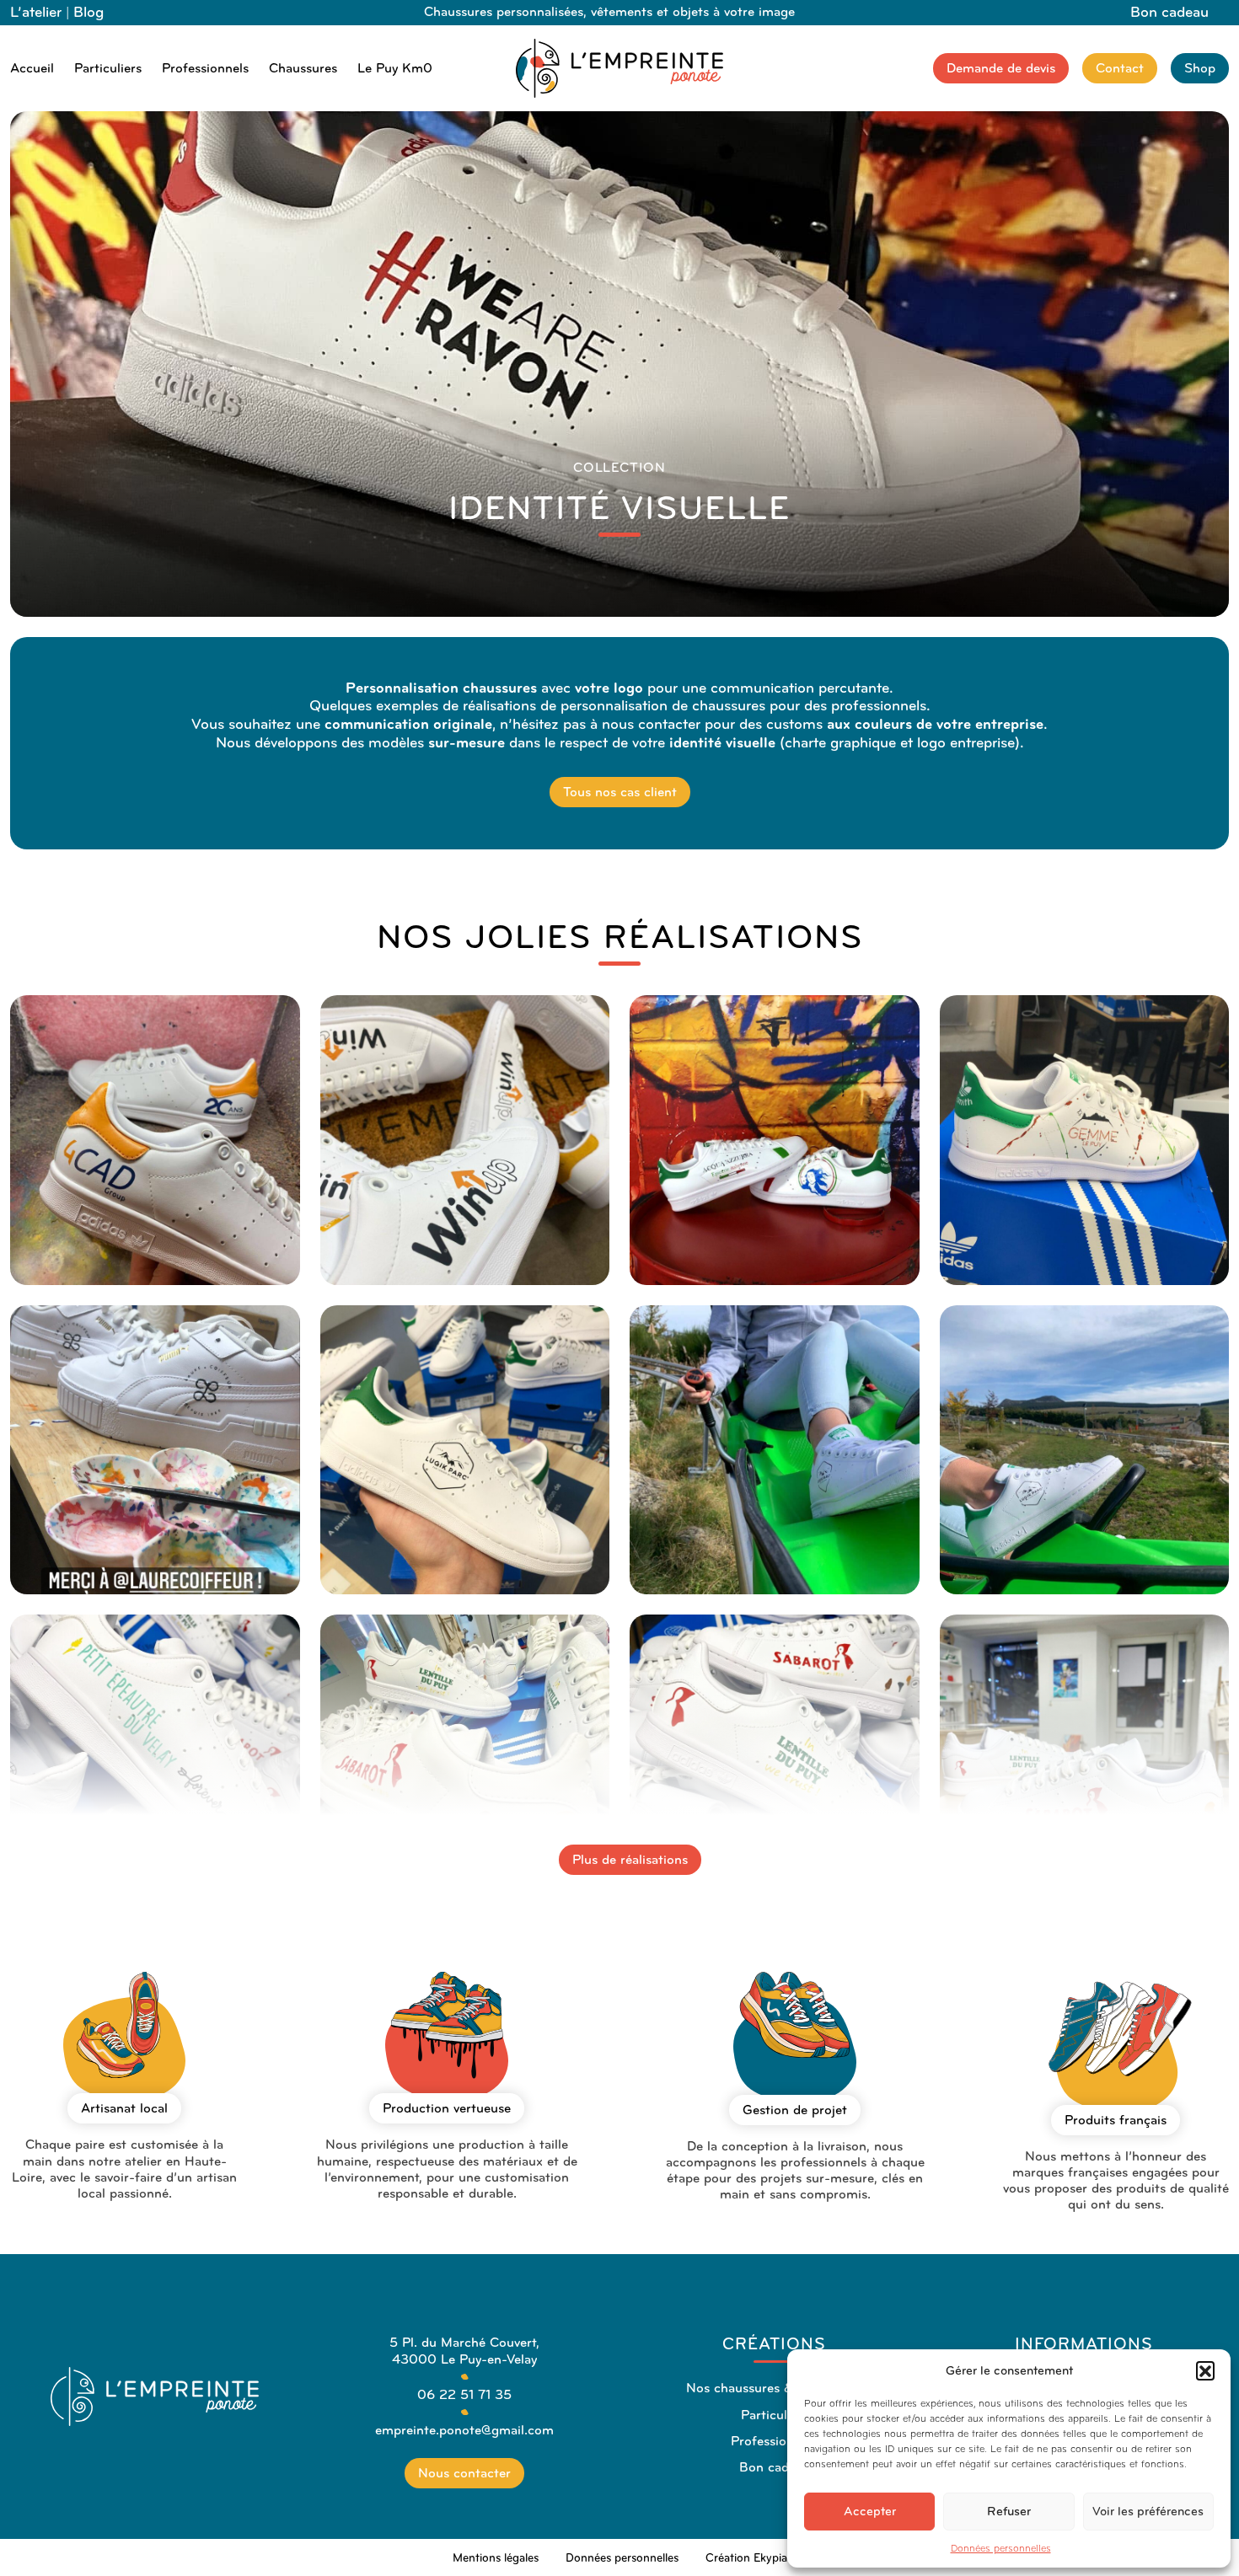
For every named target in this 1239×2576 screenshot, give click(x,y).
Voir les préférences (1148, 2511)
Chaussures (303, 68)
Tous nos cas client (620, 792)
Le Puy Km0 (395, 68)
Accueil (32, 68)
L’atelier (36, 12)
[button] (1205, 2370)
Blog (88, 12)
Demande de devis (1001, 68)
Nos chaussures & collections (774, 2388)
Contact (1120, 68)
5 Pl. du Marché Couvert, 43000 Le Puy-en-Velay (464, 2350)
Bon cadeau (1169, 12)
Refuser (1009, 2511)
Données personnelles (1001, 2548)
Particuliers (108, 68)
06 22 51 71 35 (464, 2394)
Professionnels (205, 68)
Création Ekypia (746, 2558)
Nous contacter (464, 2473)
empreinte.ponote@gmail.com (464, 2430)
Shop (1200, 68)
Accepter (870, 2511)
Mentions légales (496, 2558)
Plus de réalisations (630, 1859)
